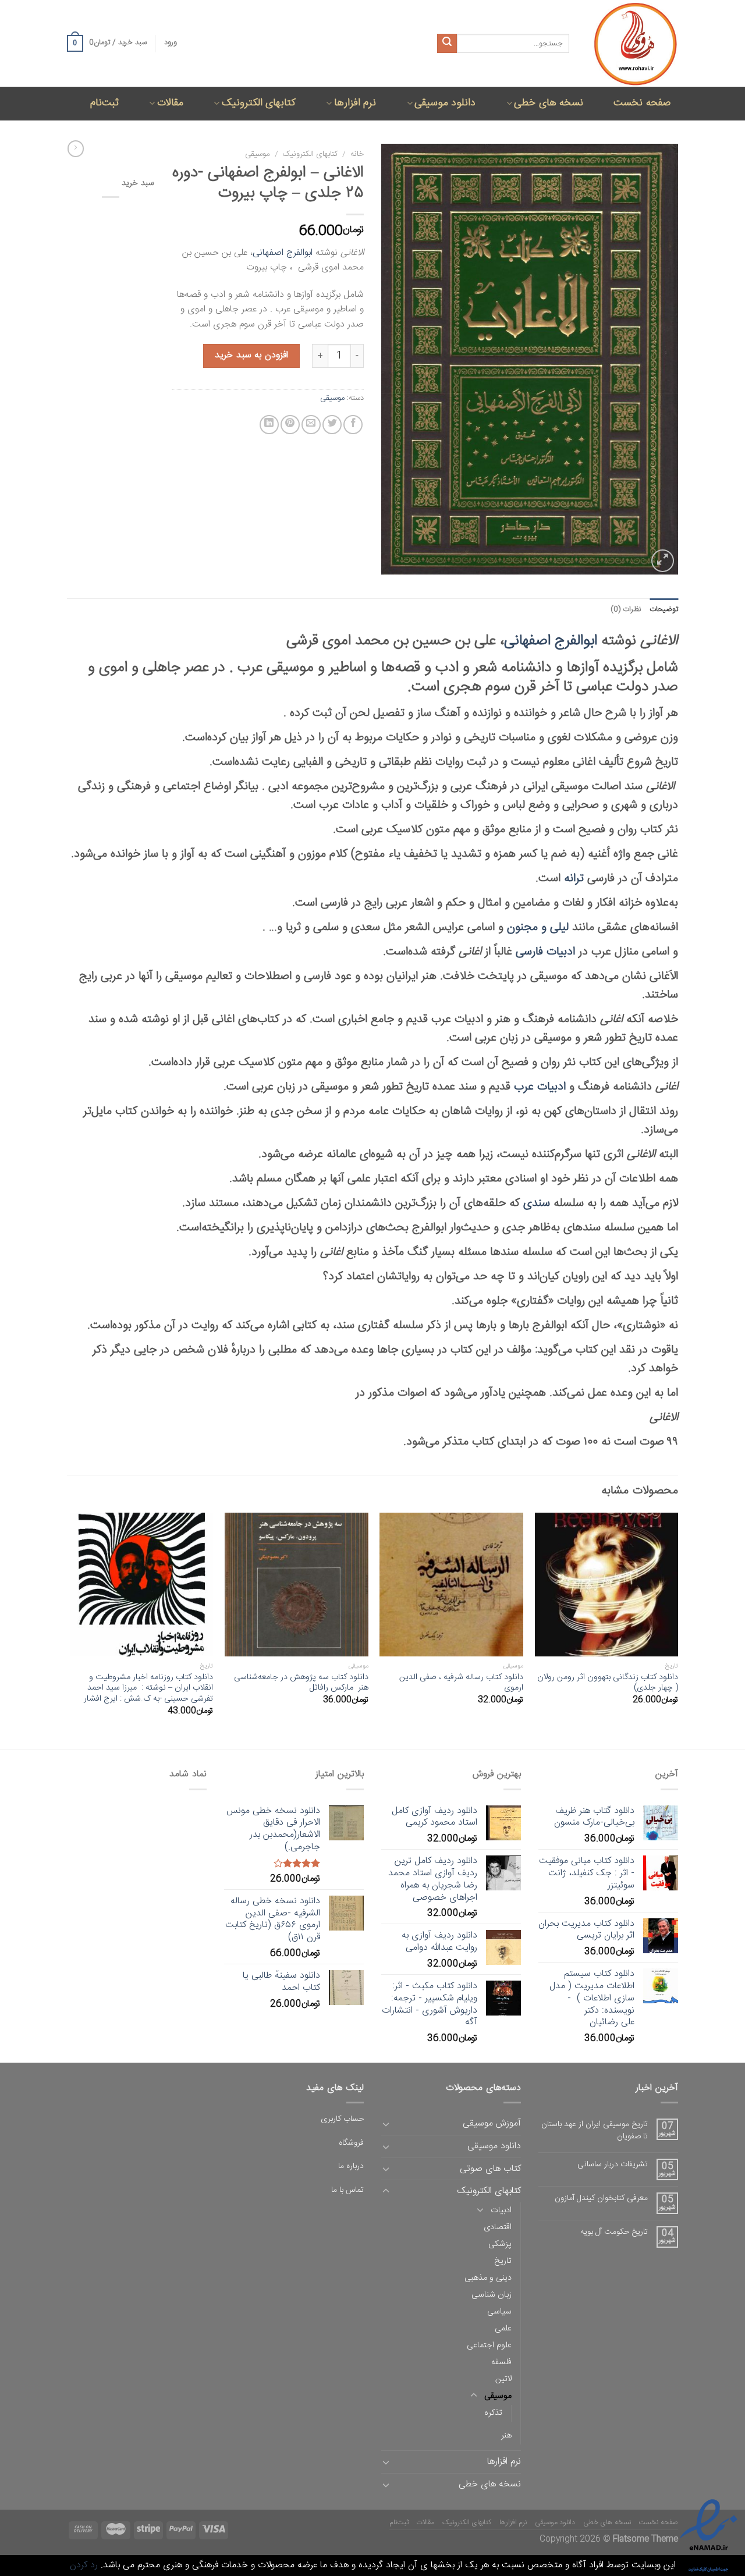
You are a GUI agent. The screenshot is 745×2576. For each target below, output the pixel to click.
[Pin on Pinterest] (290, 425)
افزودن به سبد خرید (251, 355)
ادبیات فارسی (545, 952)
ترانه (574, 879)
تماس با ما (347, 2190)
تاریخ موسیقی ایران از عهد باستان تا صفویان (595, 2131)
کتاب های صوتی (490, 2169)
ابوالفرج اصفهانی (283, 253)
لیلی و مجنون (538, 927)
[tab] (664, 610)
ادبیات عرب (540, 1087)
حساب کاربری (342, 2119)
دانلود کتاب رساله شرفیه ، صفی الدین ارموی (461, 1683)
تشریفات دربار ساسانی (613, 2165)
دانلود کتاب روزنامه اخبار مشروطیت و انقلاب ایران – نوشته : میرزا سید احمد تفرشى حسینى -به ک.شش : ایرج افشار (148, 1688)
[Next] (70, 1630)
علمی (503, 2329)
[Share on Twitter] (332, 425)
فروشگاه (351, 2143)
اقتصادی (498, 2227)
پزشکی (500, 2244)
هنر (506, 2436)
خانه (357, 154)
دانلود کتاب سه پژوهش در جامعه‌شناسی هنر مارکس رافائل (301, 1683)
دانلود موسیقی (445, 103)
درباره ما (351, 2166)
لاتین (503, 2379)
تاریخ (503, 2261)
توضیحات (664, 610)
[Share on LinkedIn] (269, 425)
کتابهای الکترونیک (259, 103)
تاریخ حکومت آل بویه (614, 2232)
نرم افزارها (355, 103)
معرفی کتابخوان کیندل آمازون (601, 2199)
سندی (537, 1203)
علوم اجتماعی (489, 2346)
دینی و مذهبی (488, 2278)
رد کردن (84, 2565)
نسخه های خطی (549, 103)
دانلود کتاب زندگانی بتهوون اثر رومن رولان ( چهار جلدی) (608, 1683)
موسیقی (258, 154)
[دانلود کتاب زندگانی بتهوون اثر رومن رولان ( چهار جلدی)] (607, 1585)
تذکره (493, 2413)
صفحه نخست (642, 103)
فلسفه (501, 2362)
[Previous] (677, 1630)
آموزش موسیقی (492, 2123)
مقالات (170, 103)
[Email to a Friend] (311, 425)
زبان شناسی (492, 2295)
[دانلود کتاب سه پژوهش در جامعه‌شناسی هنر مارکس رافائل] (297, 1585)
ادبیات (501, 2210)
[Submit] (447, 44)
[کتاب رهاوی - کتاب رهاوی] (632, 43)
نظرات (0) (626, 610)
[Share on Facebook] (353, 425)
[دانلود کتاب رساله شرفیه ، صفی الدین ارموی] (451, 1585)
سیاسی (499, 2312)
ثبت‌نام (104, 103)
